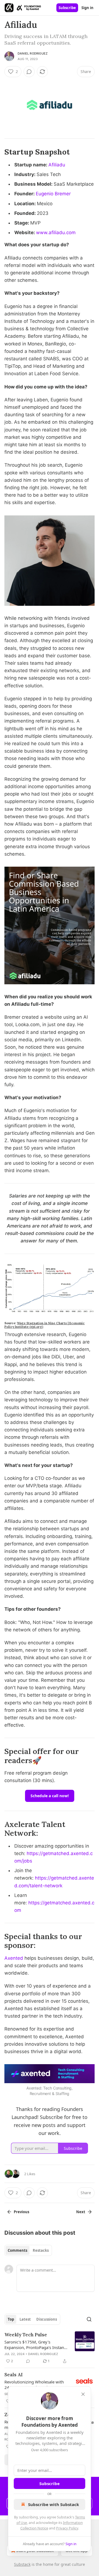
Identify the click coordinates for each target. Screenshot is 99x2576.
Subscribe (67, 8)
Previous (21, 2212)
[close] (83, 2394)
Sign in (87, 8)
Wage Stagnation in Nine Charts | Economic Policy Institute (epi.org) (45, 1325)
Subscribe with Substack (53, 2504)
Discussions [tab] (47, 2319)
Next (81, 2212)
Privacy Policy (67, 2528)
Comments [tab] (17, 2250)
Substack (22, 2564)
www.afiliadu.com (56, 233)
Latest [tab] (25, 2319)
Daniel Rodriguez (33, 53)
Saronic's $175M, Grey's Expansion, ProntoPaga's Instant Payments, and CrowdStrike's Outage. (35, 2345)
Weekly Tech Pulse (26, 2335)
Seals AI (13, 2375)
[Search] (89, 2319)
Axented (14, 1958)
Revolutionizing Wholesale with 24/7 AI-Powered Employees (34, 2385)
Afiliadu (57, 165)
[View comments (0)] (29, 72)
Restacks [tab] (41, 2250)
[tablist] (28, 2250)
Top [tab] (11, 2319)
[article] (50, 2348)
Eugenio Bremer (53, 194)
